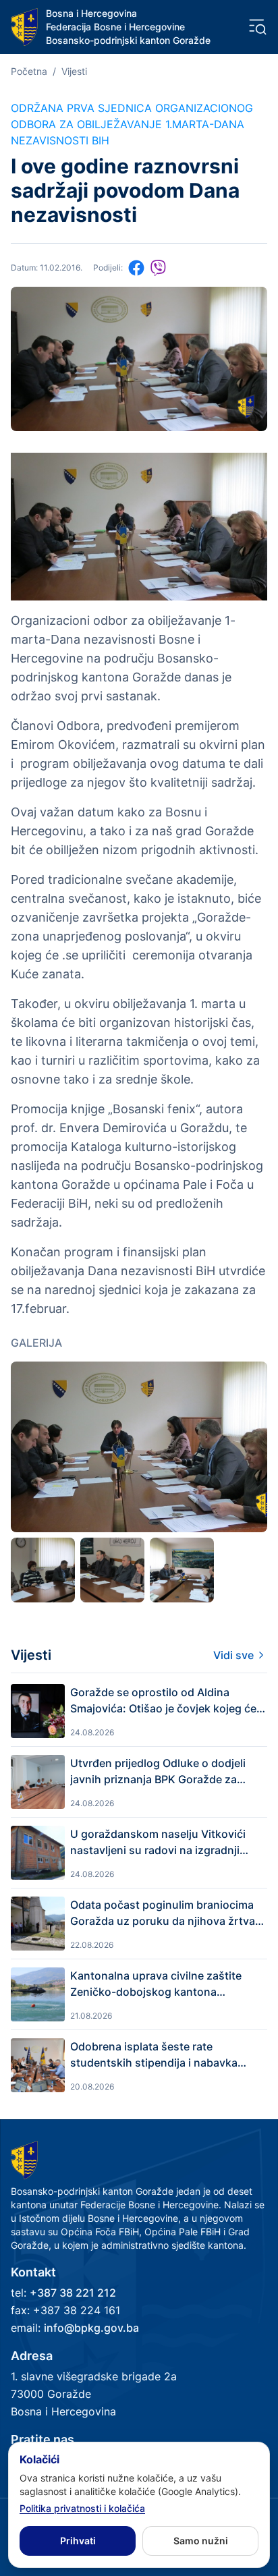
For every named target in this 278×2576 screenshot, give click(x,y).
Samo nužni (201, 2541)
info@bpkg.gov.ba (91, 2328)
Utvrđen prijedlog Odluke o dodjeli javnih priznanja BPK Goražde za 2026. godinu (158, 1772)
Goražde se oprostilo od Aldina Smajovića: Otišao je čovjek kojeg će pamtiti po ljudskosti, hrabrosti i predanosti (163, 1701)
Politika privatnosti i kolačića (82, 2508)
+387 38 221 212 (73, 2293)
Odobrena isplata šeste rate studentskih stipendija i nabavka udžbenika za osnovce (154, 2055)
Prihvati (78, 2541)
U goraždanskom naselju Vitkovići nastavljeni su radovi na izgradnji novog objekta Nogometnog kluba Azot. (158, 1843)
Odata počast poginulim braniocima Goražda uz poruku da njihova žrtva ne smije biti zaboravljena (163, 1913)
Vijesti (74, 71)
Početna (29, 71)
